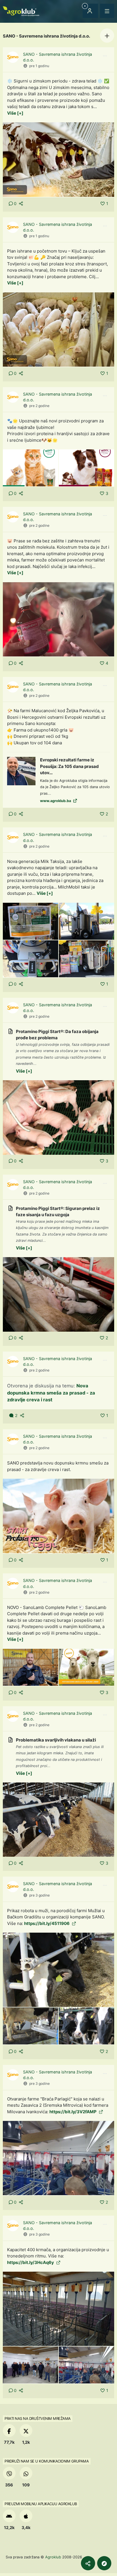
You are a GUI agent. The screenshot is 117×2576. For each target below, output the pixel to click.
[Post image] (58, 159)
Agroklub (53, 2557)
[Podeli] (88, 2563)
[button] (107, 36)
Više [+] (15, 113)
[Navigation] (107, 11)
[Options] (105, 56)
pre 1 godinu (39, 66)
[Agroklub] (21, 11)
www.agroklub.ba (56, 801)
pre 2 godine (39, 406)
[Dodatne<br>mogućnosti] (104, 2563)
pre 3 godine (39, 1895)
